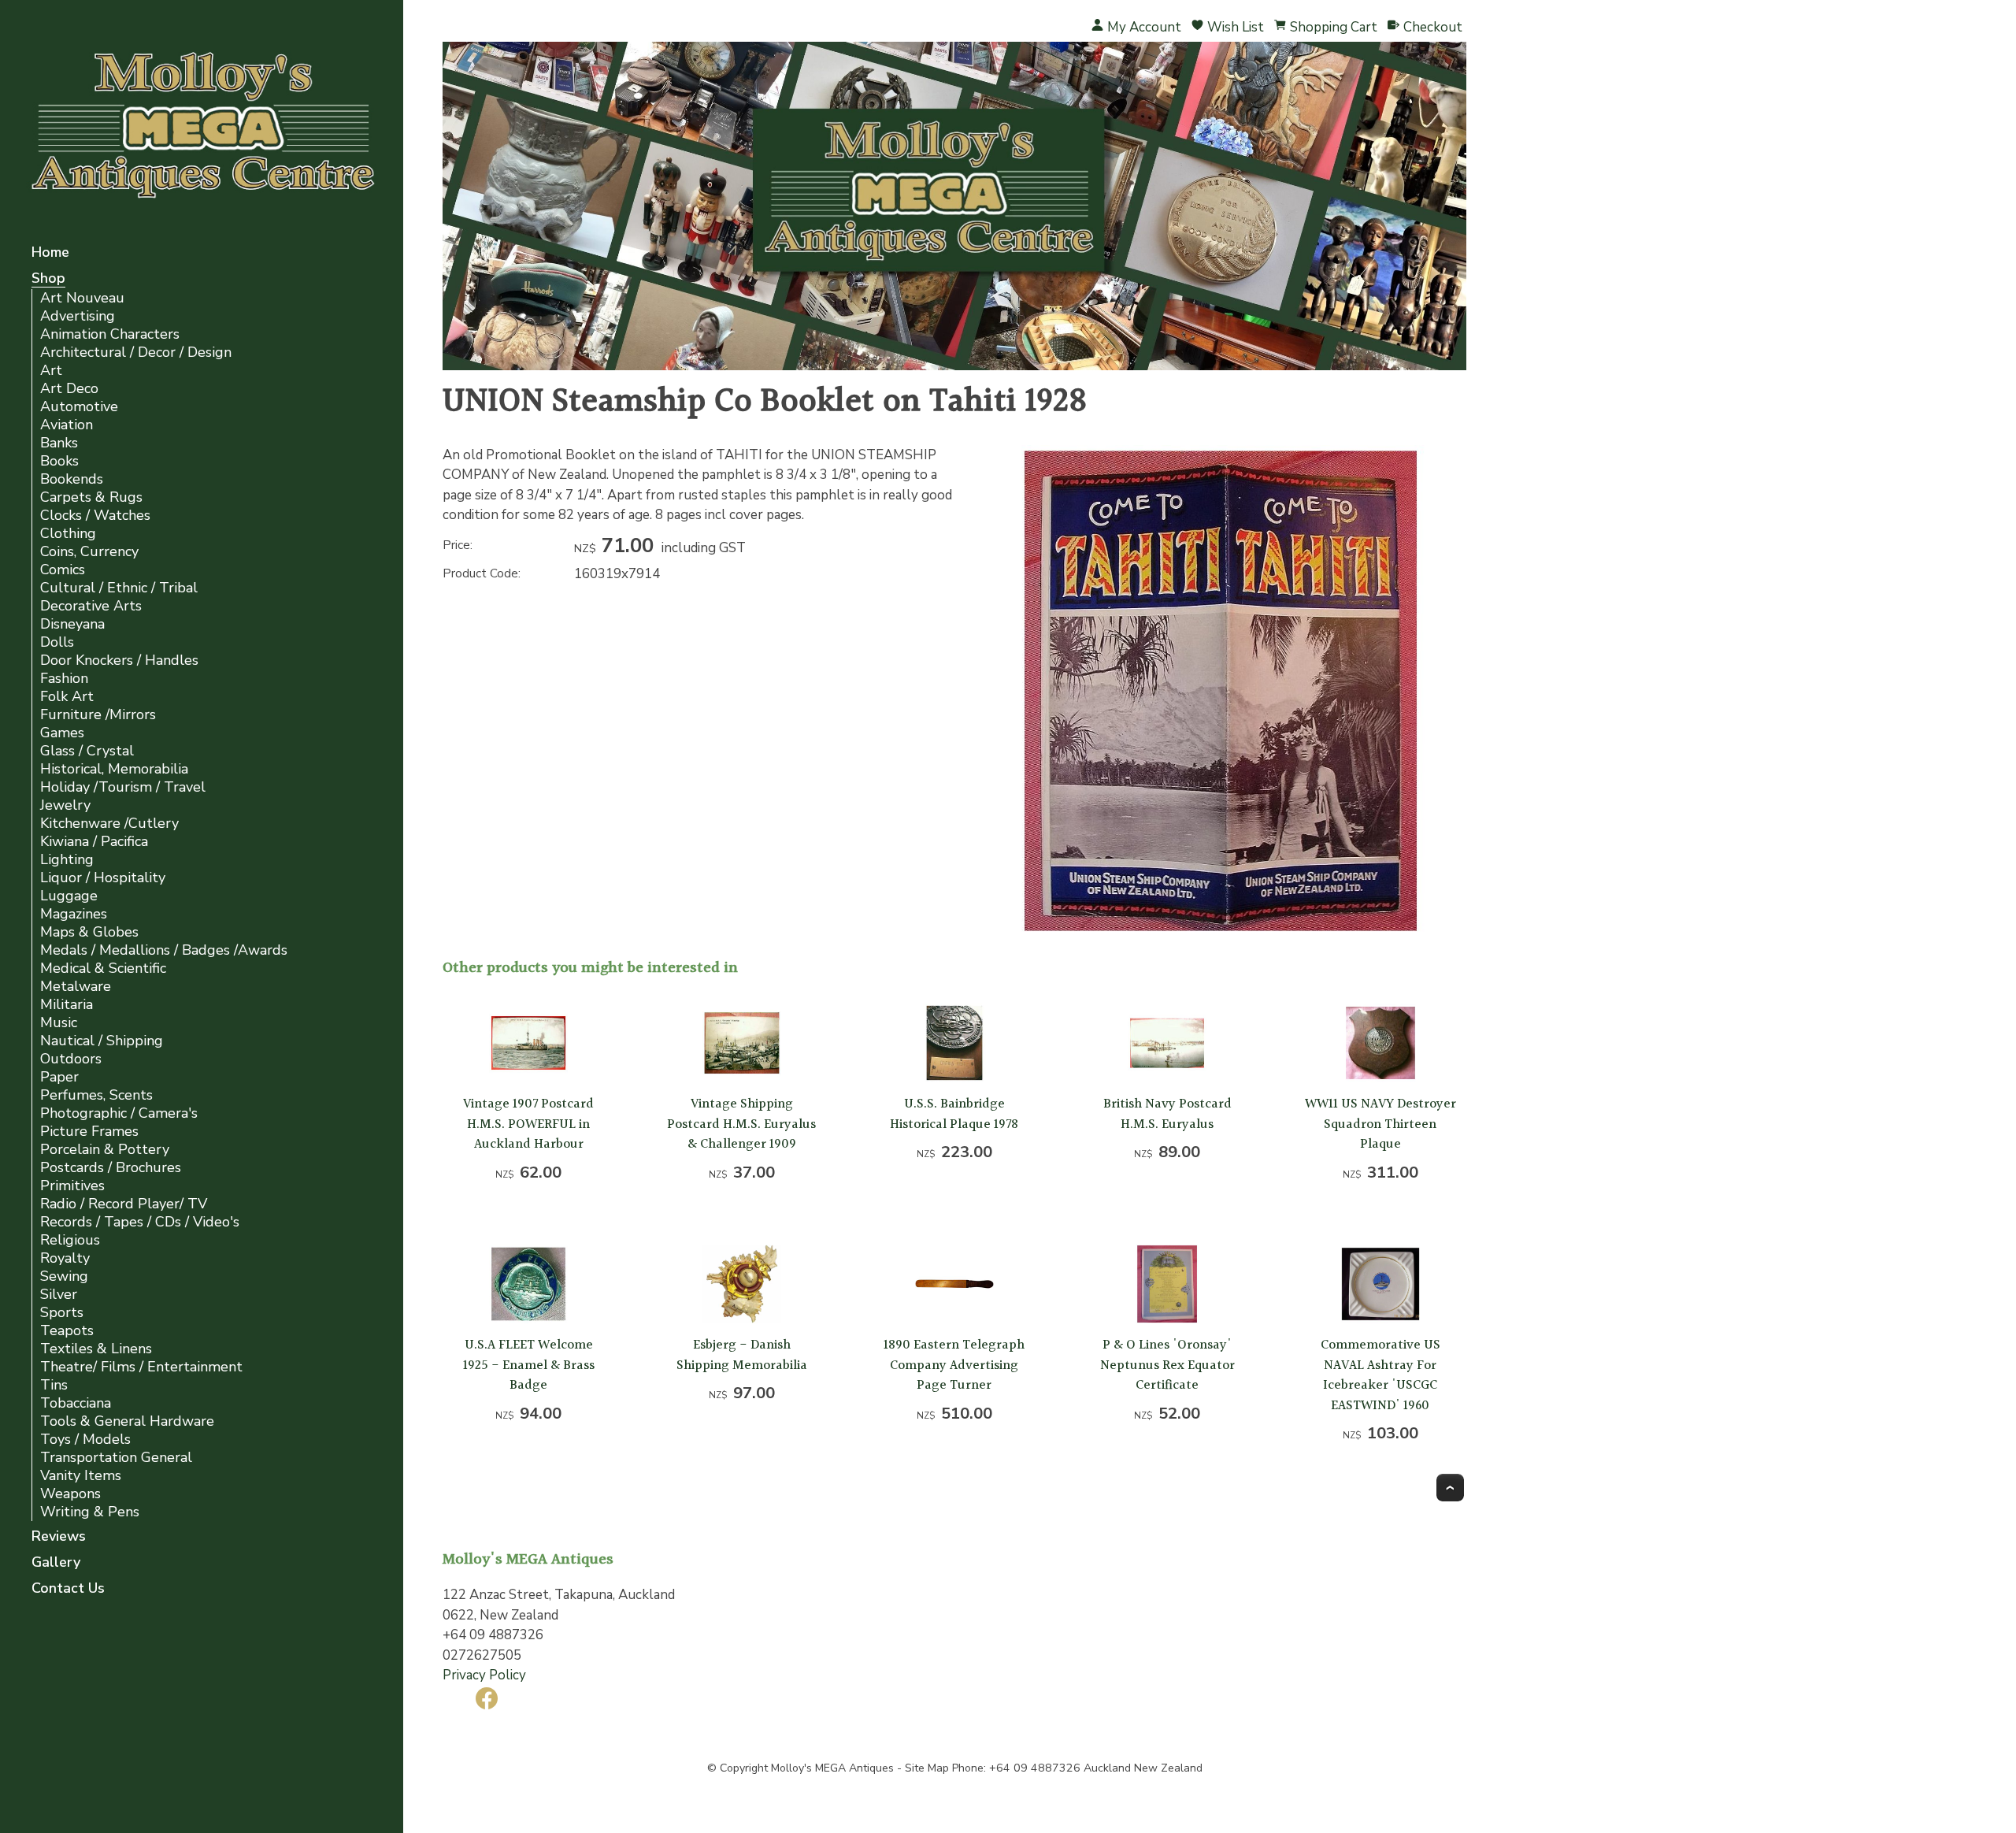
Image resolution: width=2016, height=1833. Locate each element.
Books (59, 461)
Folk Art (67, 697)
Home (50, 253)
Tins (54, 1385)
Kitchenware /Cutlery (109, 824)
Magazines (74, 914)
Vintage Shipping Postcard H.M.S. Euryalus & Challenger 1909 (741, 1124)
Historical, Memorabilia (114, 769)
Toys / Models (85, 1440)
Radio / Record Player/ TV (124, 1204)
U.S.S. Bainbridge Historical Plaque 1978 (954, 1114)
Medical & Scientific (103, 968)
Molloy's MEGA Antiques (832, 1768)
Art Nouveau (82, 298)
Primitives (72, 1186)
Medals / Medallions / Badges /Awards (164, 950)
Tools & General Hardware (127, 1421)
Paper (59, 1077)
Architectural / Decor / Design (136, 352)
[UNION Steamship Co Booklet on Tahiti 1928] (1221, 932)
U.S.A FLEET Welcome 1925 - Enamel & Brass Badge (529, 1365)
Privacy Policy (484, 1675)
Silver (59, 1295)
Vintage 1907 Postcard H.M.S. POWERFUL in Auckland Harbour (528, 1124)
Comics (63, 570)
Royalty (65, 1258)
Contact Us (68, 1589)
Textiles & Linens (96, 1349)
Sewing (64, 1276)
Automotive (79, 407)
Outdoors (71, 1059)
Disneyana (72, 624)
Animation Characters (110, 334)
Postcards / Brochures (111, 1168)
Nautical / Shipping (102, 1041)
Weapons (70, 1494)
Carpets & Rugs (91, 497)
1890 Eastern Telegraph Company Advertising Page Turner (954, 1365)
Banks (59, 443)
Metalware (76, 987)
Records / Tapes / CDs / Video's (140, 1222)
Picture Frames (89, 1132)
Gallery (56, 1563)
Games (62, 733)
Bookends (72, 479)
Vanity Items (81, 1476)
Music (59, 1023)
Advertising (78, 316)
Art (51, 371)
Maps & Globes (89, 932)
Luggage (69, 896)
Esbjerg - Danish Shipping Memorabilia (742, 1355)
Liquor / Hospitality (103, 878)
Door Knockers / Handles (119, 660)
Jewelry (65, 805)
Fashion (64, 679)
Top (1450, 1488)
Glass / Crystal (87, 751)
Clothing (68, 534)
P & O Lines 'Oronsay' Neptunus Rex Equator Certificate (1167, 1365)
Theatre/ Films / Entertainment (141, 1367)
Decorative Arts (91, 606)
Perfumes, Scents (96, 1095)
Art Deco (69, 389)
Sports (62, 1313)
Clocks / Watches (95, 516)
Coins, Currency (89, 552)
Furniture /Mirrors (98, 715)
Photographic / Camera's (119, 1113)
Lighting (67, 860)
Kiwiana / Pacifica (94, 842)
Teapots (67, 1331)
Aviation (67, 425)
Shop (48, 279)
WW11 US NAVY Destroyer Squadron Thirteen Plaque (1380, 1124)
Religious (70, 1240)
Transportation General (116, 1458)
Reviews (59, 1537)
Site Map (927, 1768)
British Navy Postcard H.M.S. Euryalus (1167, 1114)
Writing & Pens (90, 1512)
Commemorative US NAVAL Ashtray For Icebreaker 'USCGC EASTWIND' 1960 (1380, 1375)
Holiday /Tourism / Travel (123, 787)
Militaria (67, 1005)
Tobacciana (76, 1403)
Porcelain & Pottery (105, 1150)
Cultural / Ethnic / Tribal (119, 588)
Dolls (57, 642)
